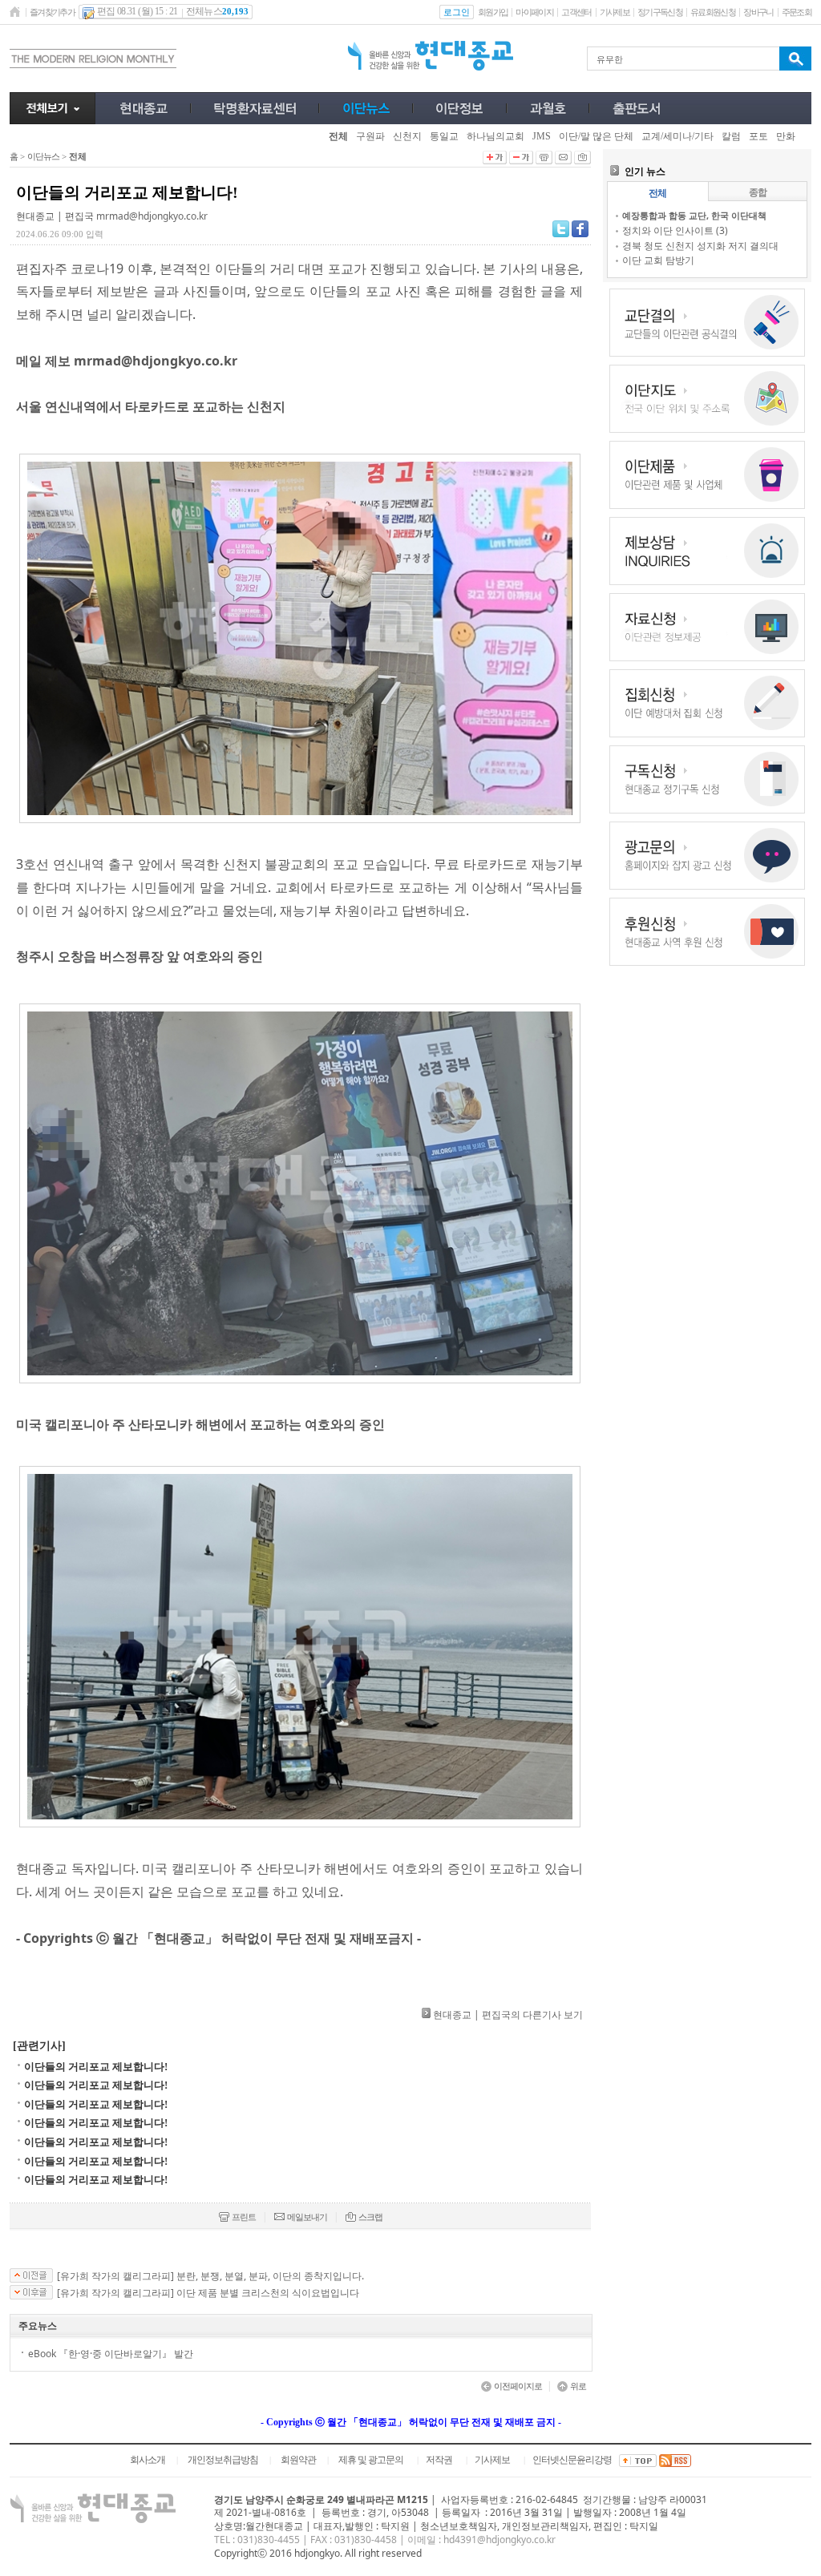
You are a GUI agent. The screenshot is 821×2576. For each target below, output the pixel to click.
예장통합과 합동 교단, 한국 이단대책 (694, 215)
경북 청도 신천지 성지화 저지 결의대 (700, 246)
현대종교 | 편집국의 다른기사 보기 (508, 2015)
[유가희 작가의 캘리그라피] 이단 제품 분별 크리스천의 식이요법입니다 (208, 2293)
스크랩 (370, 2217)
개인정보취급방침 (223, 2460)
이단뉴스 (43, 156)
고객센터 (576, 12)
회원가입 (493, 12)
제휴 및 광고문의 (371, 2460)
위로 (578, 2386)
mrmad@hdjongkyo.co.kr (152, 216)
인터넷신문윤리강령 (572, 2460)
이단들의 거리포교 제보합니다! (96, 2067)
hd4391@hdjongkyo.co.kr (499, 2540)
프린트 (244, 2217)
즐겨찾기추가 (52, 12)
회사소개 (148, 2460)
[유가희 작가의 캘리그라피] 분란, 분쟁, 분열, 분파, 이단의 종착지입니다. (210, 2276)
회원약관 (298, 2460)
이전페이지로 (518, 2386)
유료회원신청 (713, 12)
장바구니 (758, 12)
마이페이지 (534, 12)
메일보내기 (307, 2217)
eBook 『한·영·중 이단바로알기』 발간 (111, 2354)
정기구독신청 (660, 12)
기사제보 (615, 12)
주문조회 (797, 12)
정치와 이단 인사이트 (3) (675, 230)
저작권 (439, 2460)
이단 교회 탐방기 (658, 260)
